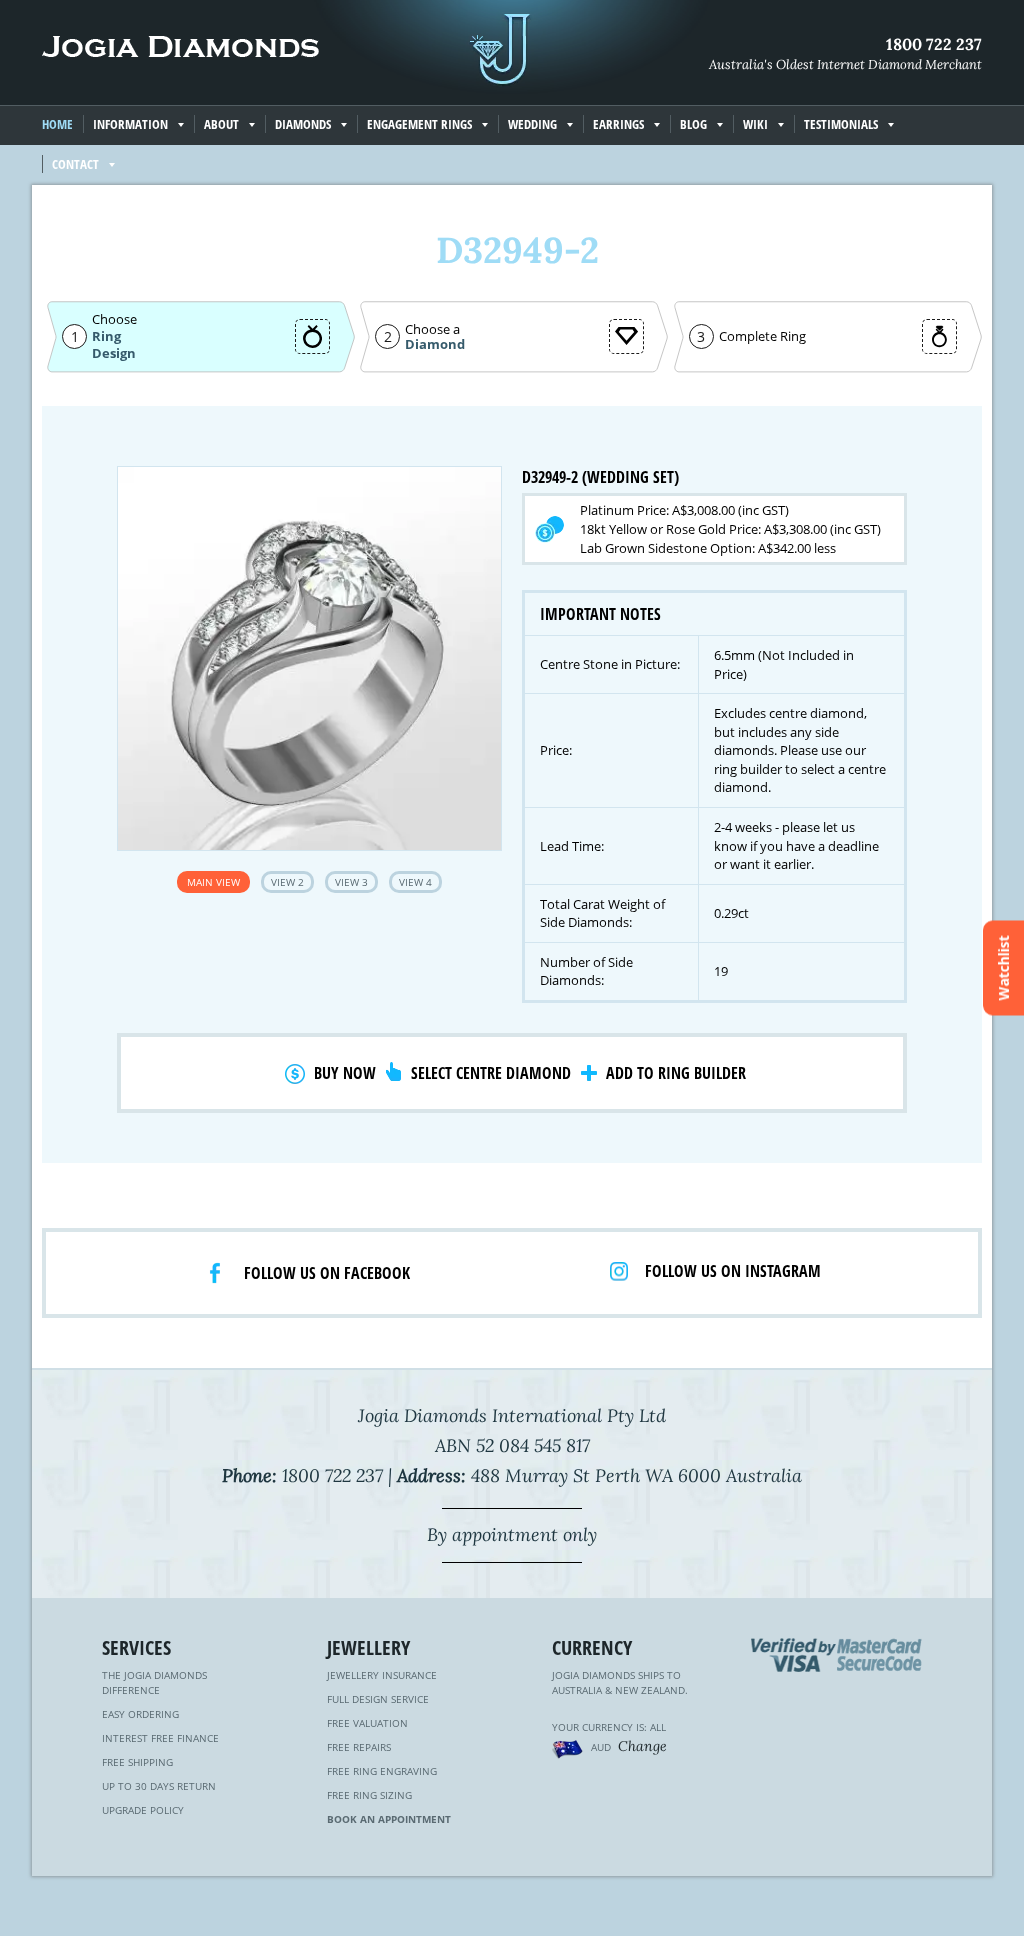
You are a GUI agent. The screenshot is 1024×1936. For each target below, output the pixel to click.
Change (642, 1746)
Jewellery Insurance (382, 1675)
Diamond (435, 344)
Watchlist (1003, 968)
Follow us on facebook (327, 1273)
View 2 (287, 882)
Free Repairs (359, 1747)
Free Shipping (137, 1762)
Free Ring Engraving (382, 1771)
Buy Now (345, 1073)
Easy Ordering (140, 1714)
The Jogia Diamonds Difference (154, 1682)
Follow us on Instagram (733, 1271)
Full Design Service (378, 1699)
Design (114, 353)
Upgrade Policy (143, 1810)
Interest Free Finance (160, 1738)
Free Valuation (367, 1723)
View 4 (415, 882)
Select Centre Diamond (491, 1073)
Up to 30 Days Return (159, 1786)
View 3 (351, 882)
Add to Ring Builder (676, 1073)
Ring (106, 336)
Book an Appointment (389, 1819)
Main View (213, 882)
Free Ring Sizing (369, 1795)
